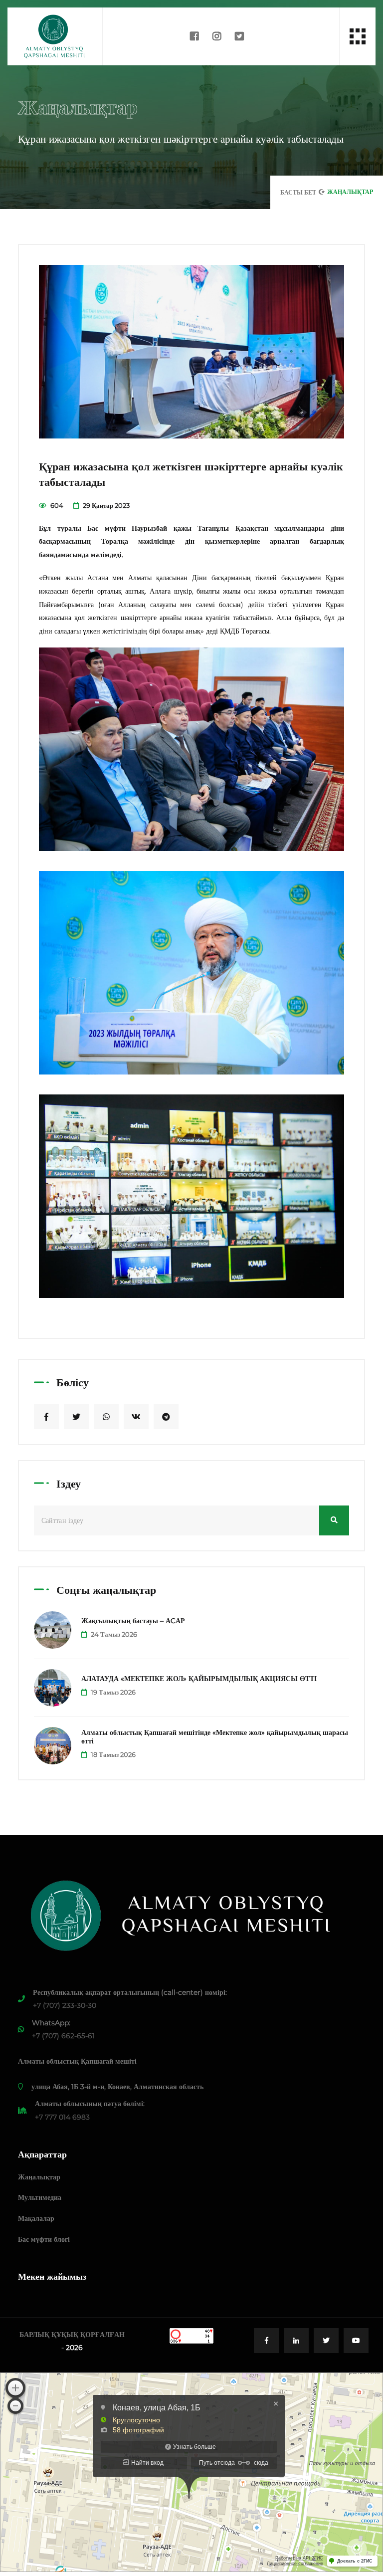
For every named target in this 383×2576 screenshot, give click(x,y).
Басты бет (298, 192)
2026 (74, 2348)
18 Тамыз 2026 (112, 1754)
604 (56, 505)
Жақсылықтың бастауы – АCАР (133, 1621)
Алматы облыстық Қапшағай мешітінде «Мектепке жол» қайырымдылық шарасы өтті (215, 1737)
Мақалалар (36, 2218)
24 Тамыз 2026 (113, 1634)
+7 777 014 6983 (62, 2117)
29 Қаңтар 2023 (105, 505)
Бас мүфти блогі (44, 2239)
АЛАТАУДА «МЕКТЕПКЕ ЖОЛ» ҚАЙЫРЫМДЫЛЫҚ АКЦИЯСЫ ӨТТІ (199, 1679)
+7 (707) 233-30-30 (65, 2005)
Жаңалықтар (39, 2177)
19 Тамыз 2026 (112, 1692)
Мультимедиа (40, 2197)
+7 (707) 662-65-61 (63, 2036)
